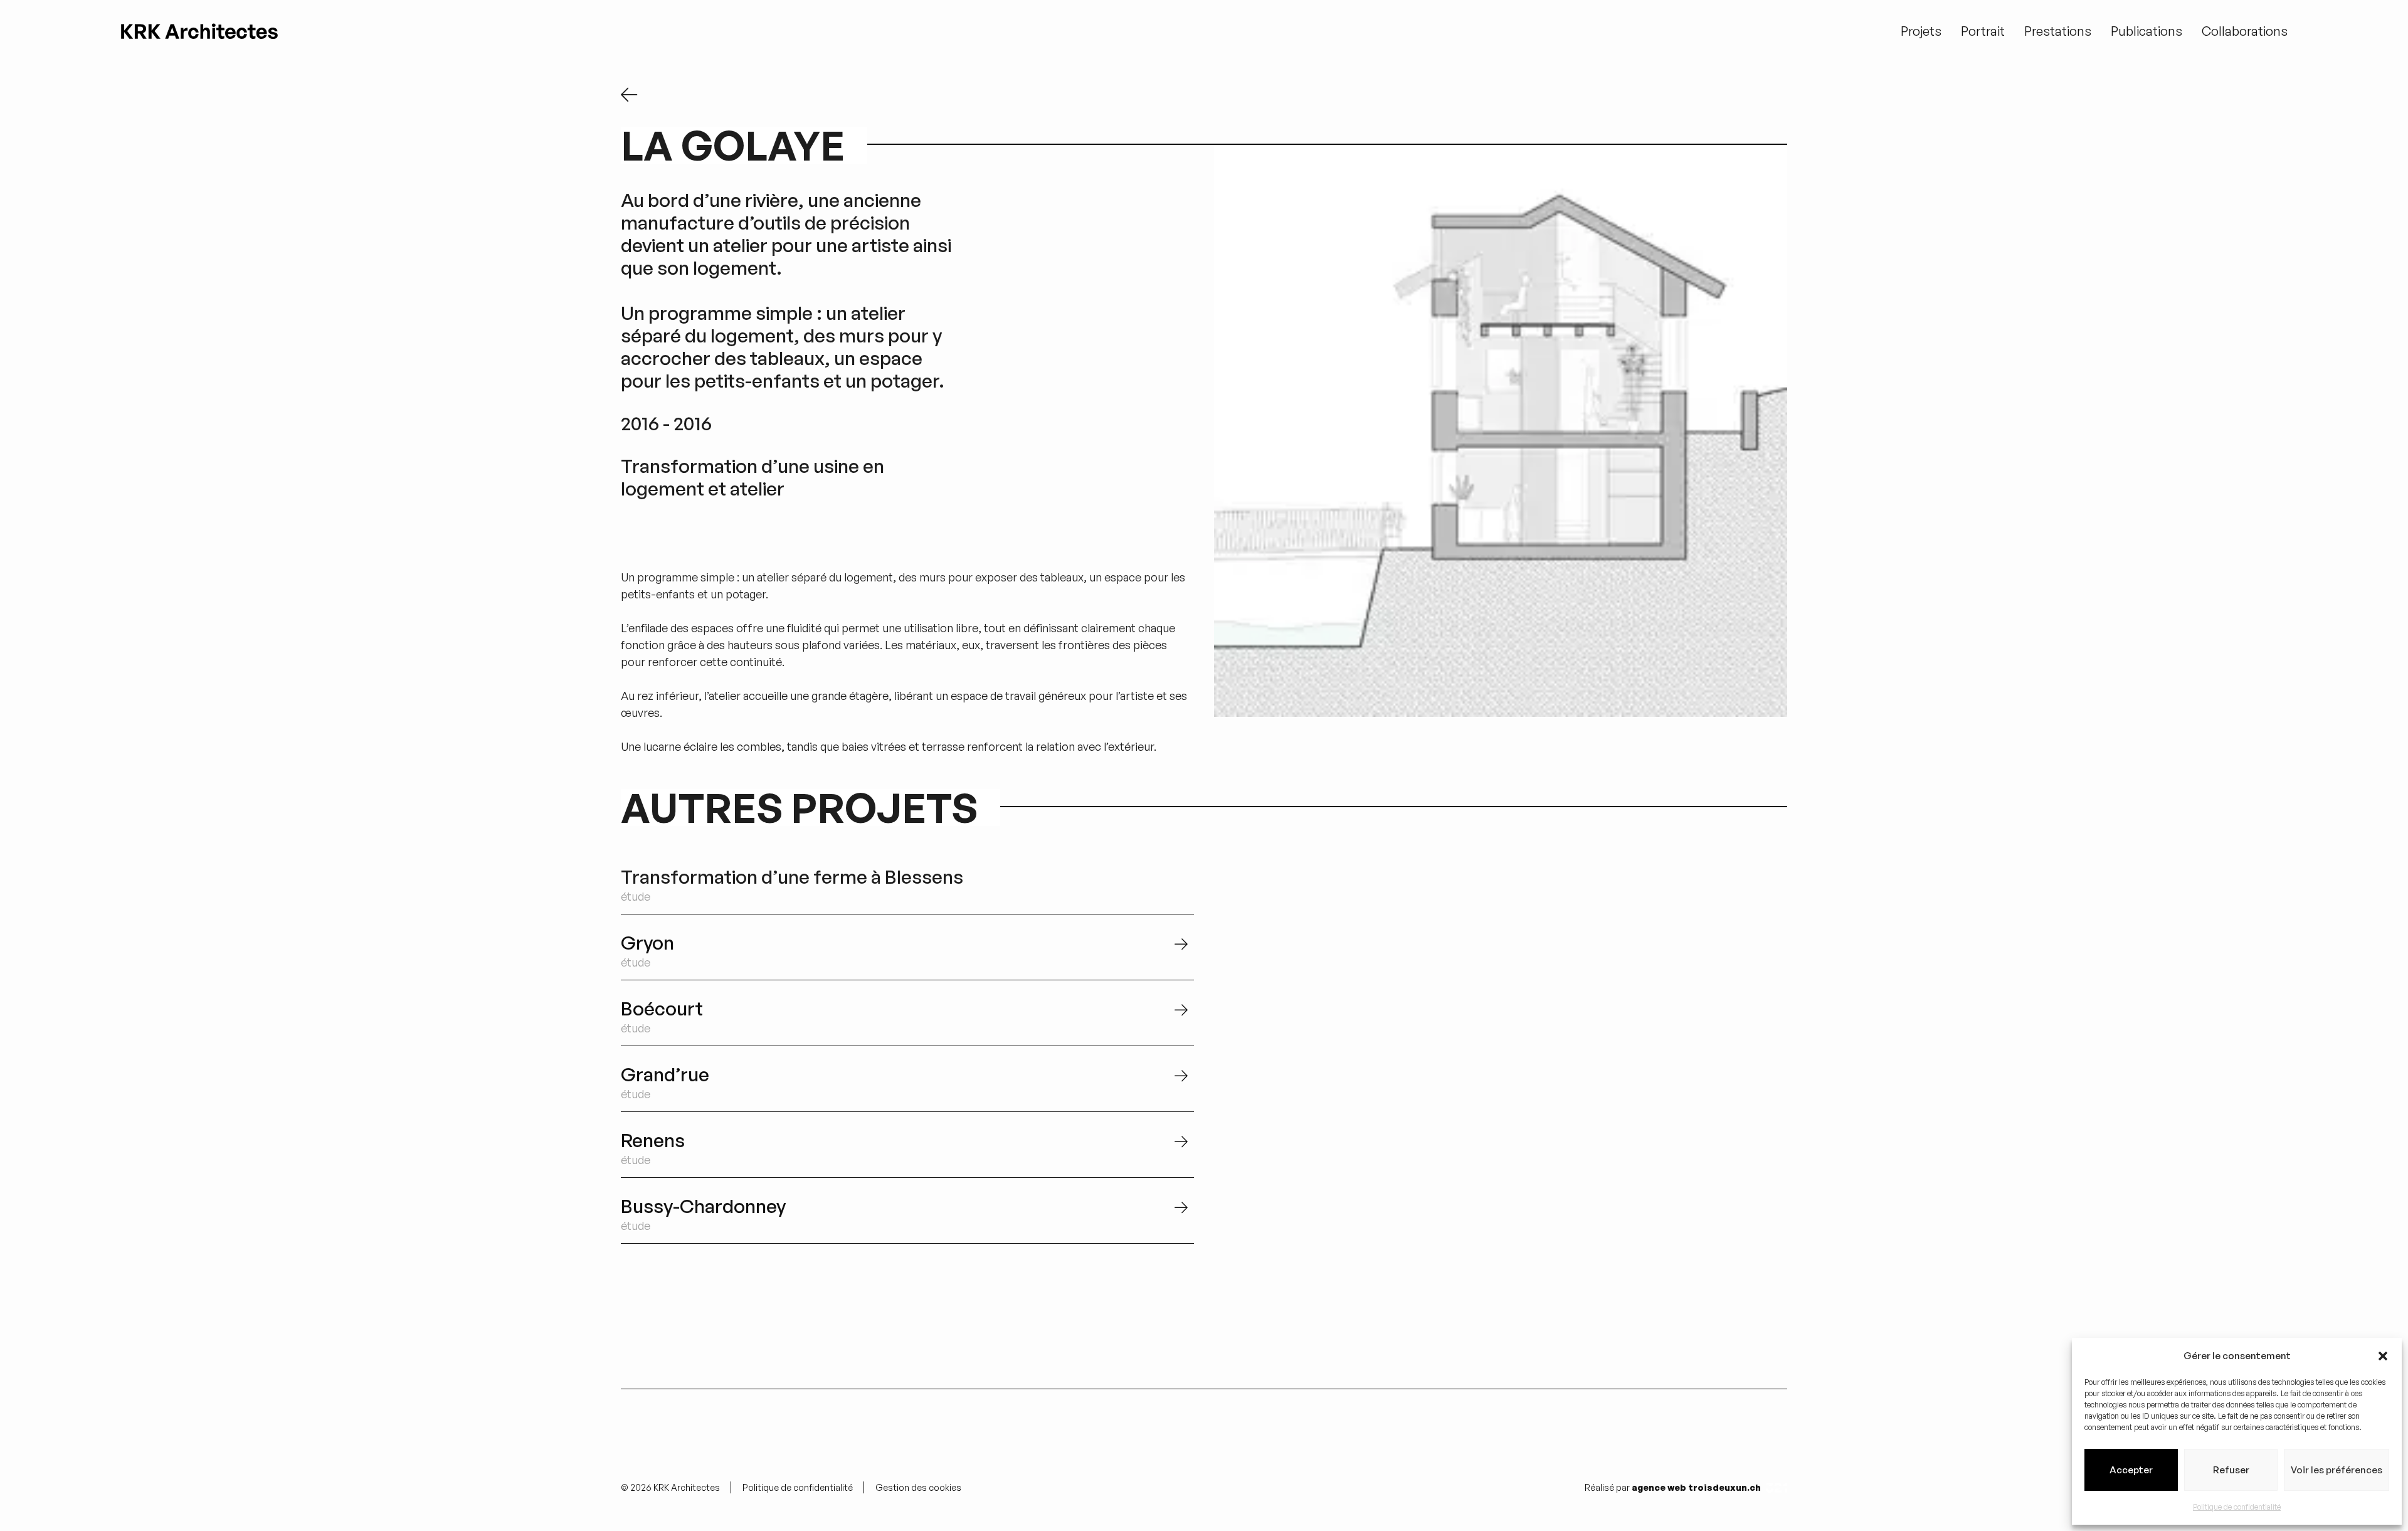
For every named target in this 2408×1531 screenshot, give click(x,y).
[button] (2383, 1356)
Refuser (2231, 1470)
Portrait (1983, 31)
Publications (2147, 31)
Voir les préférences (2337, 1470)
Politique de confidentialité (2237, 1507)
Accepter (2131, 1470)
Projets (1921, 31)
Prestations (2058, 31)
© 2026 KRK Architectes (670, 1487)
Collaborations (2245, 31)
